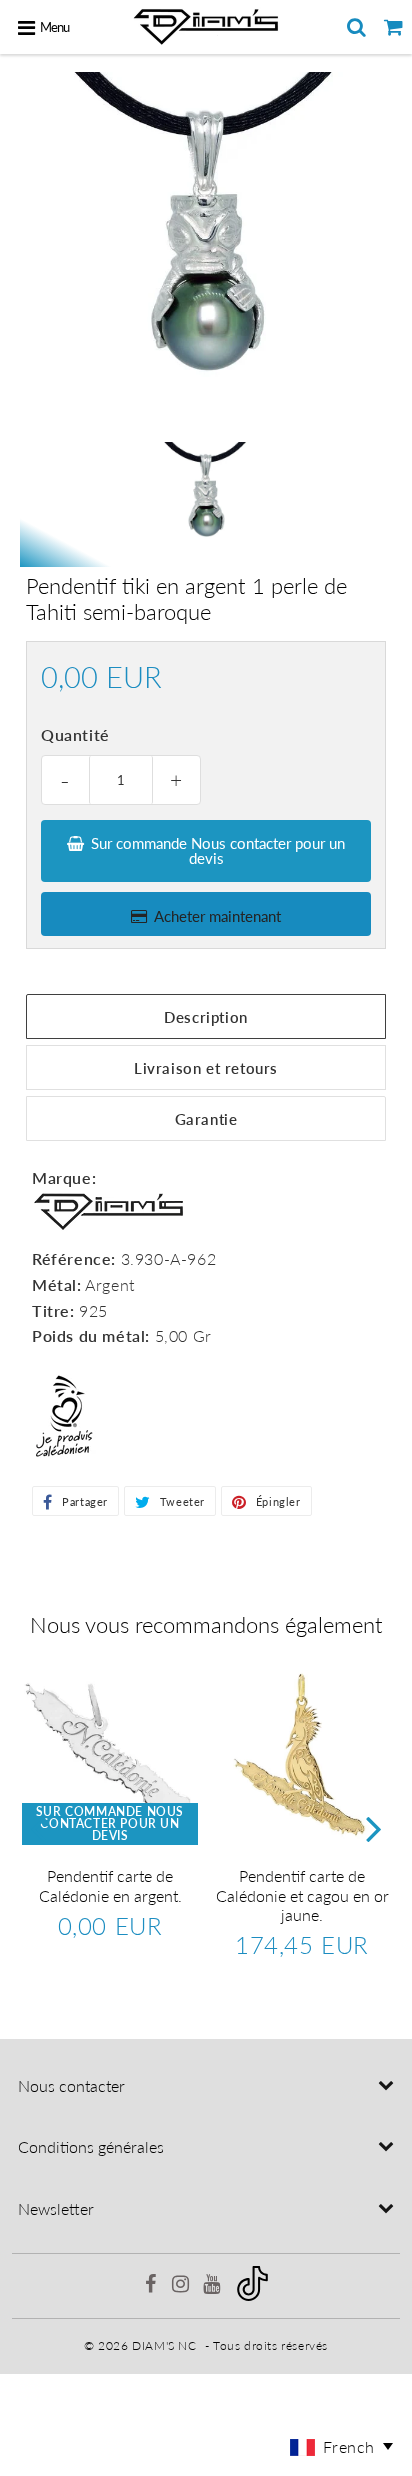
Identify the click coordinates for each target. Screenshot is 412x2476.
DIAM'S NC (164, 2345)
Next (374, 1827)
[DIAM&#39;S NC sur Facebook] (152, 2286)
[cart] (393, 27)
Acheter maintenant (217, 916)
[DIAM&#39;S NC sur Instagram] (182, 2286)
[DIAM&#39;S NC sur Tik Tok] (252, 2296)
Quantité (75, 734)
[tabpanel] (206, 499)
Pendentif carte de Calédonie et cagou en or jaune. (302, 1894)
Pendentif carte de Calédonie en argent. (110, 1885)
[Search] (356, 27)
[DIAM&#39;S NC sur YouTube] (213, 2286)
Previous (38, 1827)
